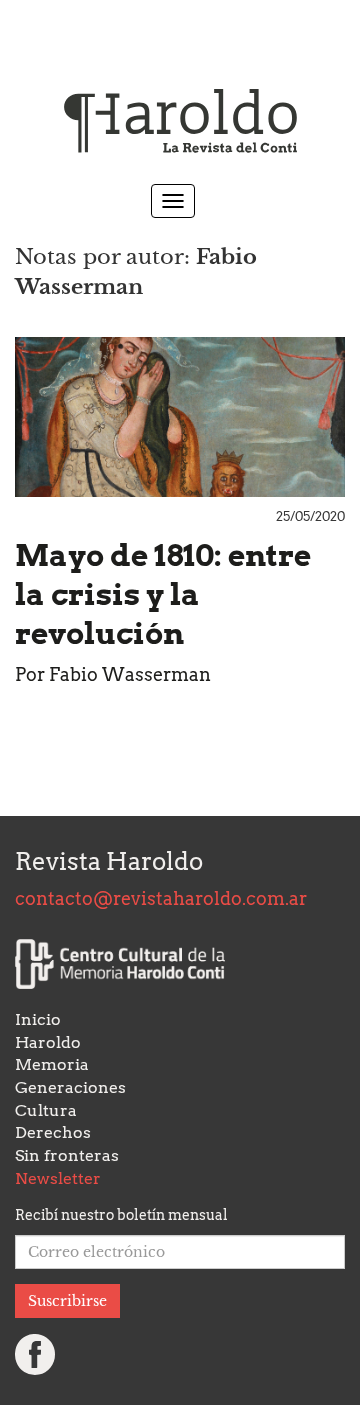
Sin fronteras (67, 1155)
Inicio (38, 1019)
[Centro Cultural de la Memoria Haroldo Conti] (120, 964)
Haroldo (48, 1042)
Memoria (52, 1064)
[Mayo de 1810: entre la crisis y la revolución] (180, 417)
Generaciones (70, 1087)
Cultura (46, 1110)
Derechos (53, 1132)
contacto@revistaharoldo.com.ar (161, 898)
